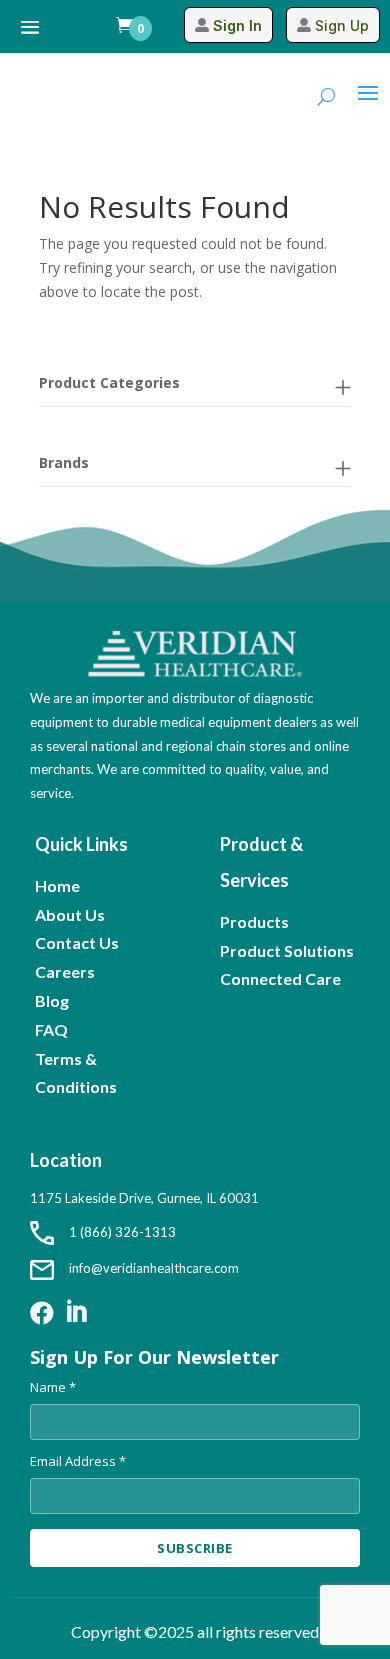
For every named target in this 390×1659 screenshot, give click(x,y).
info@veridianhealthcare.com (154, 1268)
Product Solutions (287, 950)
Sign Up (342, 25)
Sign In (237, 25)
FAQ (51, 1029)
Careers (65, 971)
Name (53, 1387)
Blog (52, 1000)
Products (254, 921)
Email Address (78, 1461)
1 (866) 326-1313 (122, 1232)
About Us (70, 914)
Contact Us (77, 942)
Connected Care (280, 978)
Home (57, 885)
